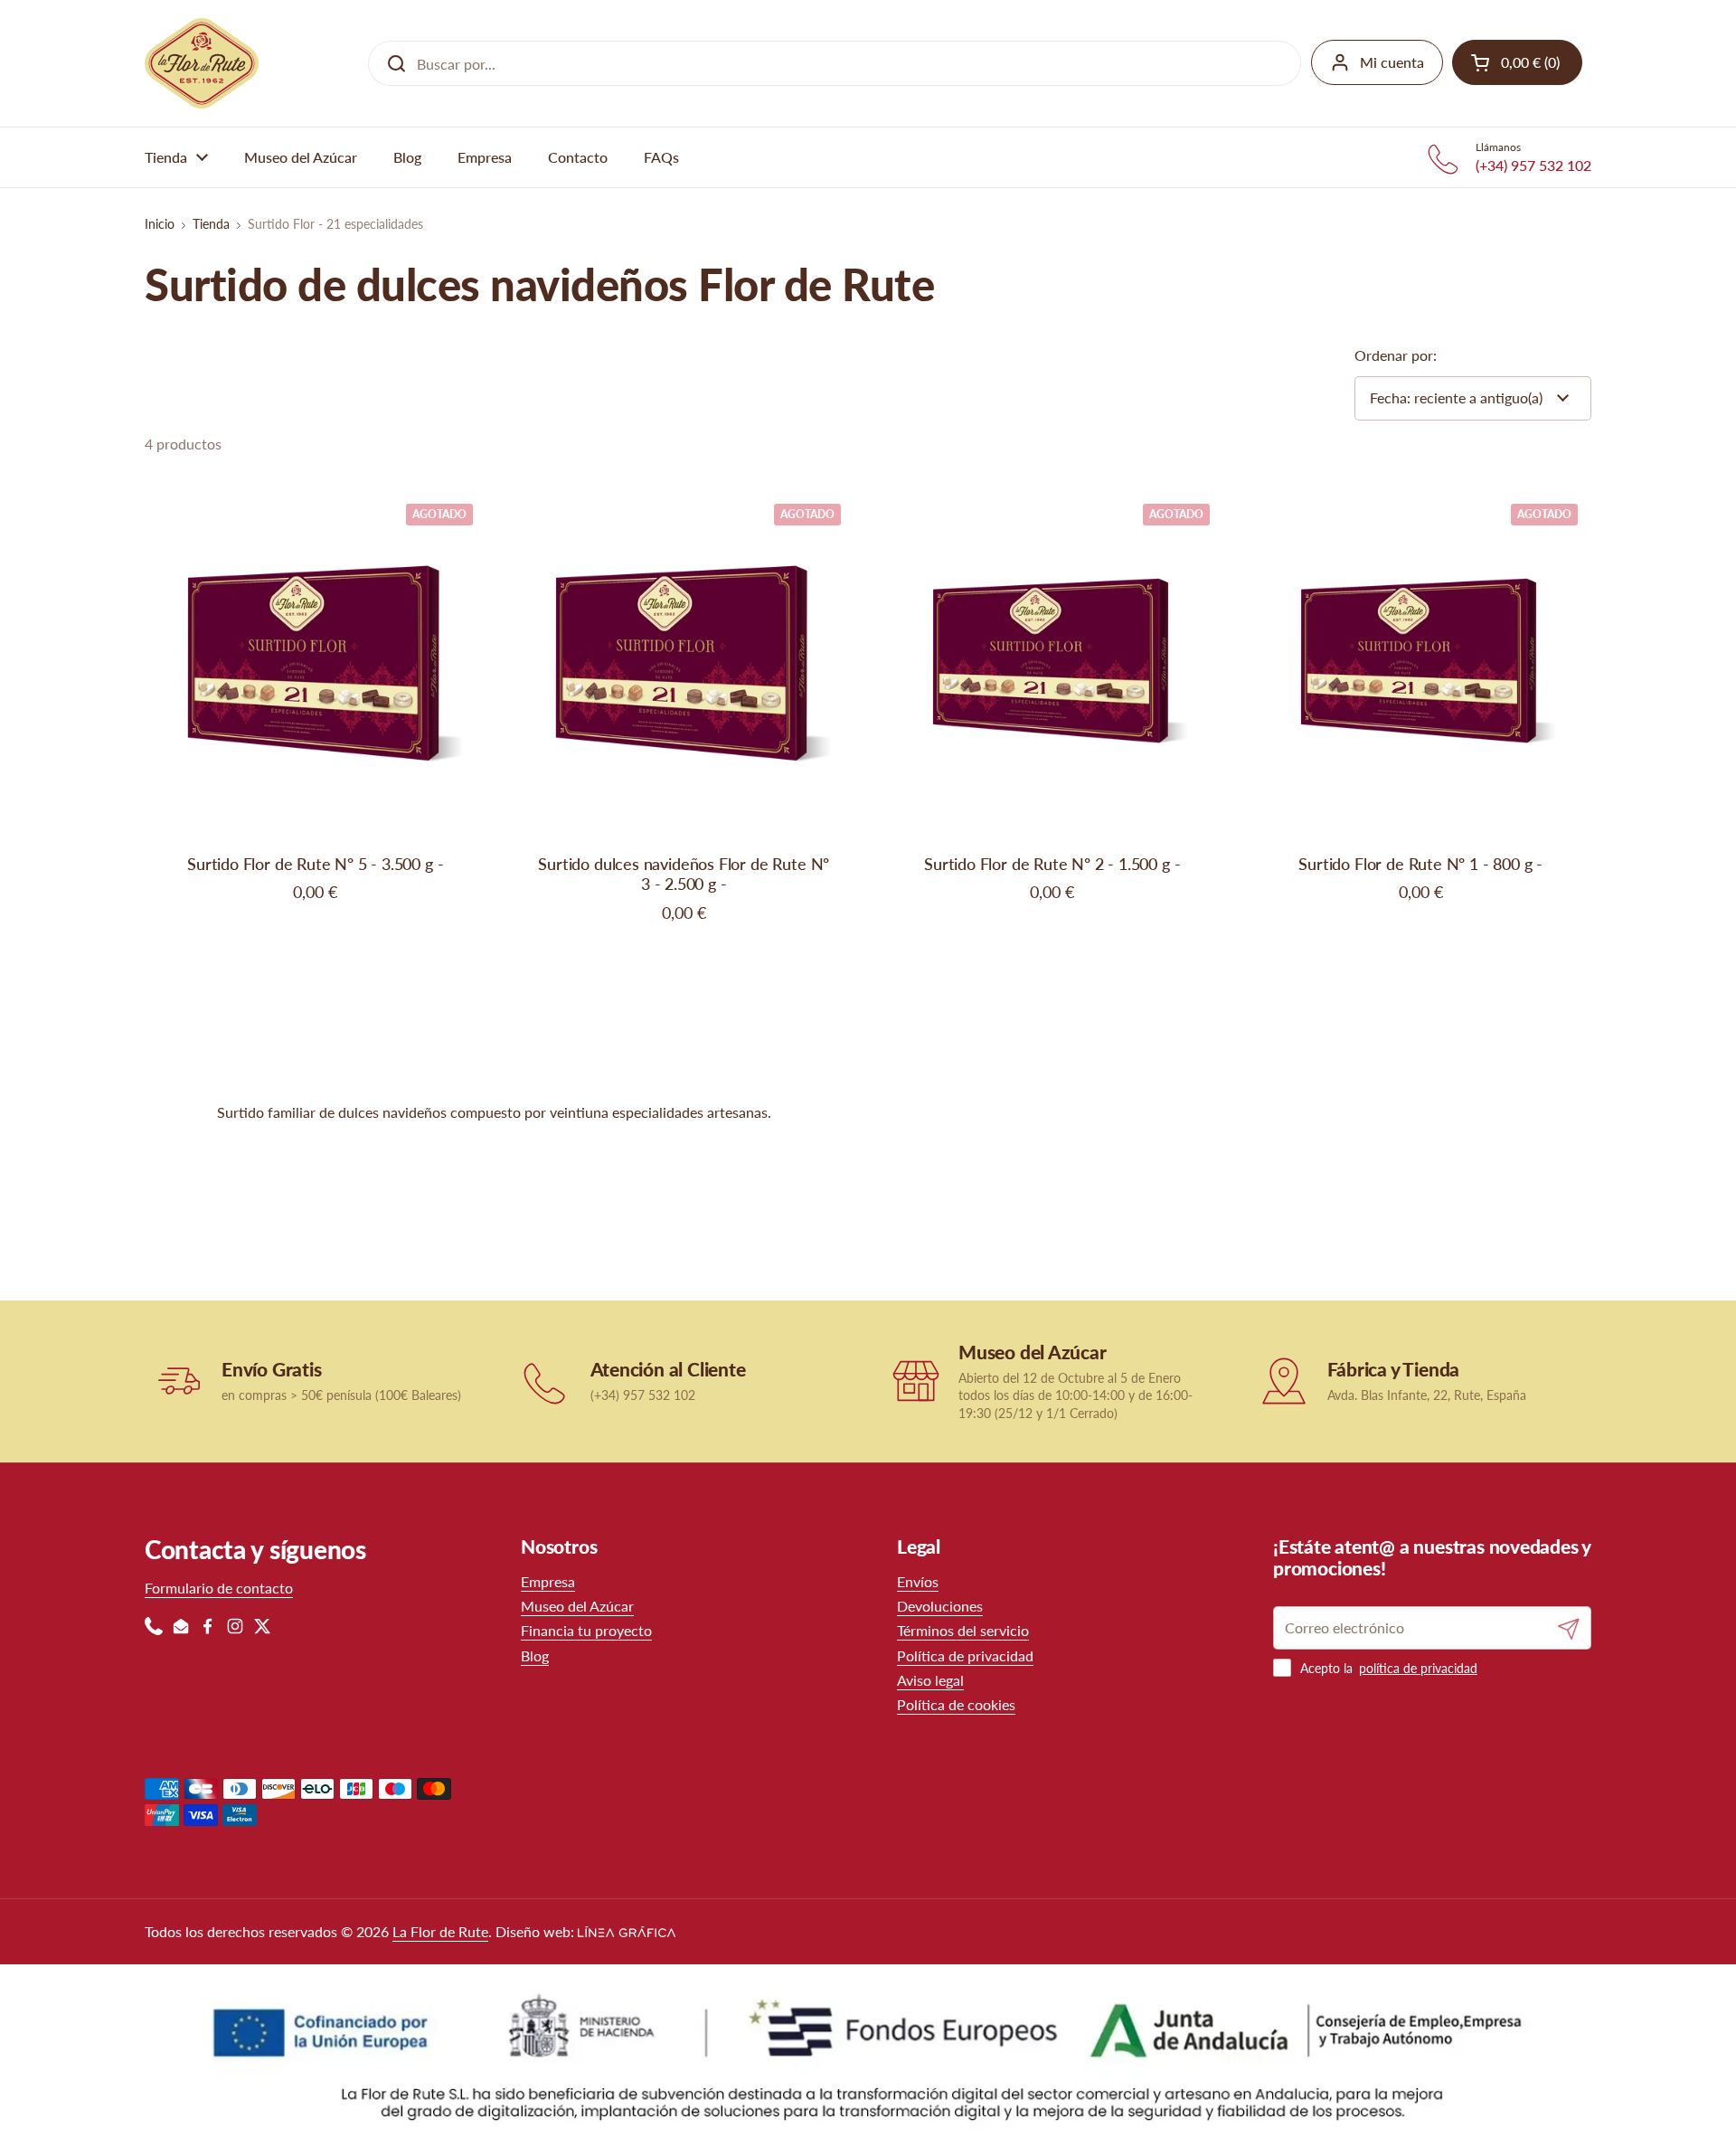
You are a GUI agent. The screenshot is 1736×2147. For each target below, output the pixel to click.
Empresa (548, 1581)
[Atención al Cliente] (547, 1381)
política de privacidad (1418, 1668)
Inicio (160, 224)
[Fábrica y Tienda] (1284, 1381)
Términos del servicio (963, 1630)
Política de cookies (956, 1704)
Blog (535, 1655)
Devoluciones (940, 1606)
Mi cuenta (1392, 62)
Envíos (918, 1581)
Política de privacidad (965, 1655)
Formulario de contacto (219, 1588)
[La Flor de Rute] (202, 63)
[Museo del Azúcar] (915, 1381)
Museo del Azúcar (577, 1606)
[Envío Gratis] (179, 1381)
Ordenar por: (1396, 355)
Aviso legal (930, 1680)
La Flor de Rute (440, 1931)
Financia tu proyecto (586, 1630)
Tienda (211, 224)
